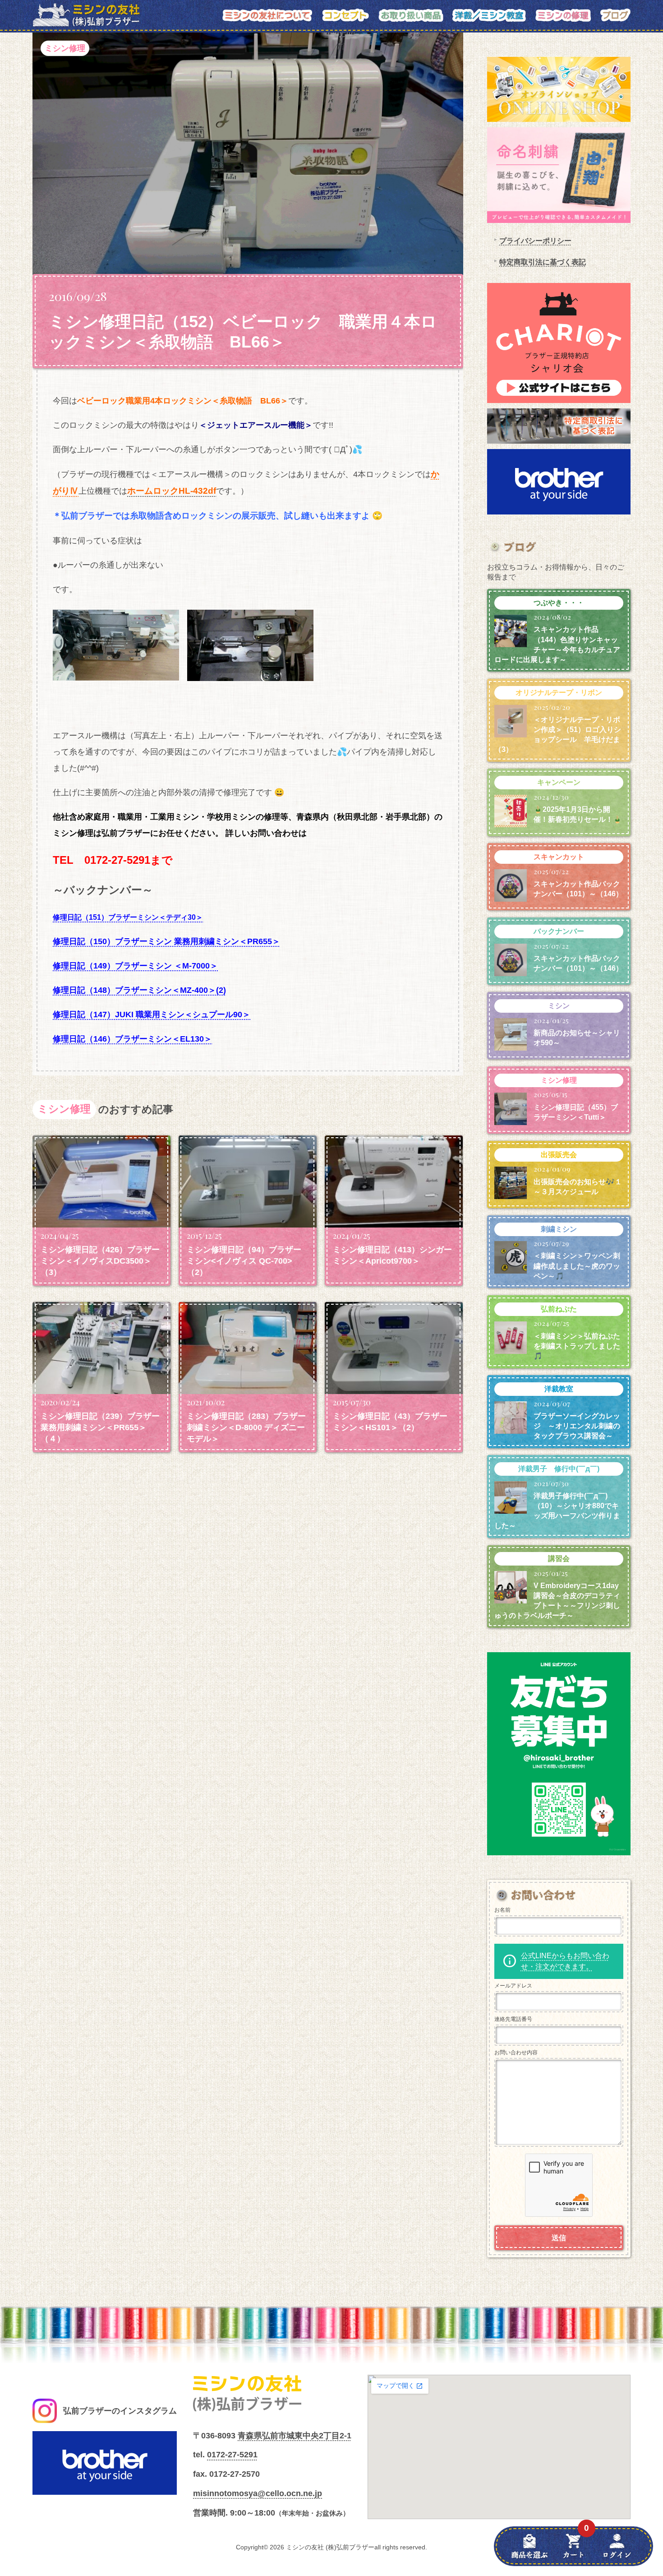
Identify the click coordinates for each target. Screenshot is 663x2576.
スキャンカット (559, 857)
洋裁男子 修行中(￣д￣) (559, 1469)
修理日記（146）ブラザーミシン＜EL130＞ (132, 1039)
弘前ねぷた (559, 1309)
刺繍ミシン (559, 1229)
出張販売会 (559, 1155)
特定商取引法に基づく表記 (543, 262)
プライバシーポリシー (535, 241)
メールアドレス (513, 1986)
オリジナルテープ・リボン (559, 693)
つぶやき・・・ (559, 603)
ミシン (559, 1006)
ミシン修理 (65, 48)
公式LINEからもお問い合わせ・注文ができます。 (565, 1961)
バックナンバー (559, 931)
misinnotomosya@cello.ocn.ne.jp (258, 2493)
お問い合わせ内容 (516, 2052)
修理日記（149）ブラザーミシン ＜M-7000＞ (135, 966)
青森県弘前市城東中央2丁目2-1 (295, 2436)
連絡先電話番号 (513, 2019)
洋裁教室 (559, 1389)
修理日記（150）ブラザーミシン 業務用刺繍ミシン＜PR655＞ (166, 941)
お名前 (502, 1910)
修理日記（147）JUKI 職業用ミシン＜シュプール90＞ (152, 1015)
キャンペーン (559, 782)
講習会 (559, 1559)
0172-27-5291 (232, 2455)
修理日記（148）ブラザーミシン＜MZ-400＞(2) (139, 990)
